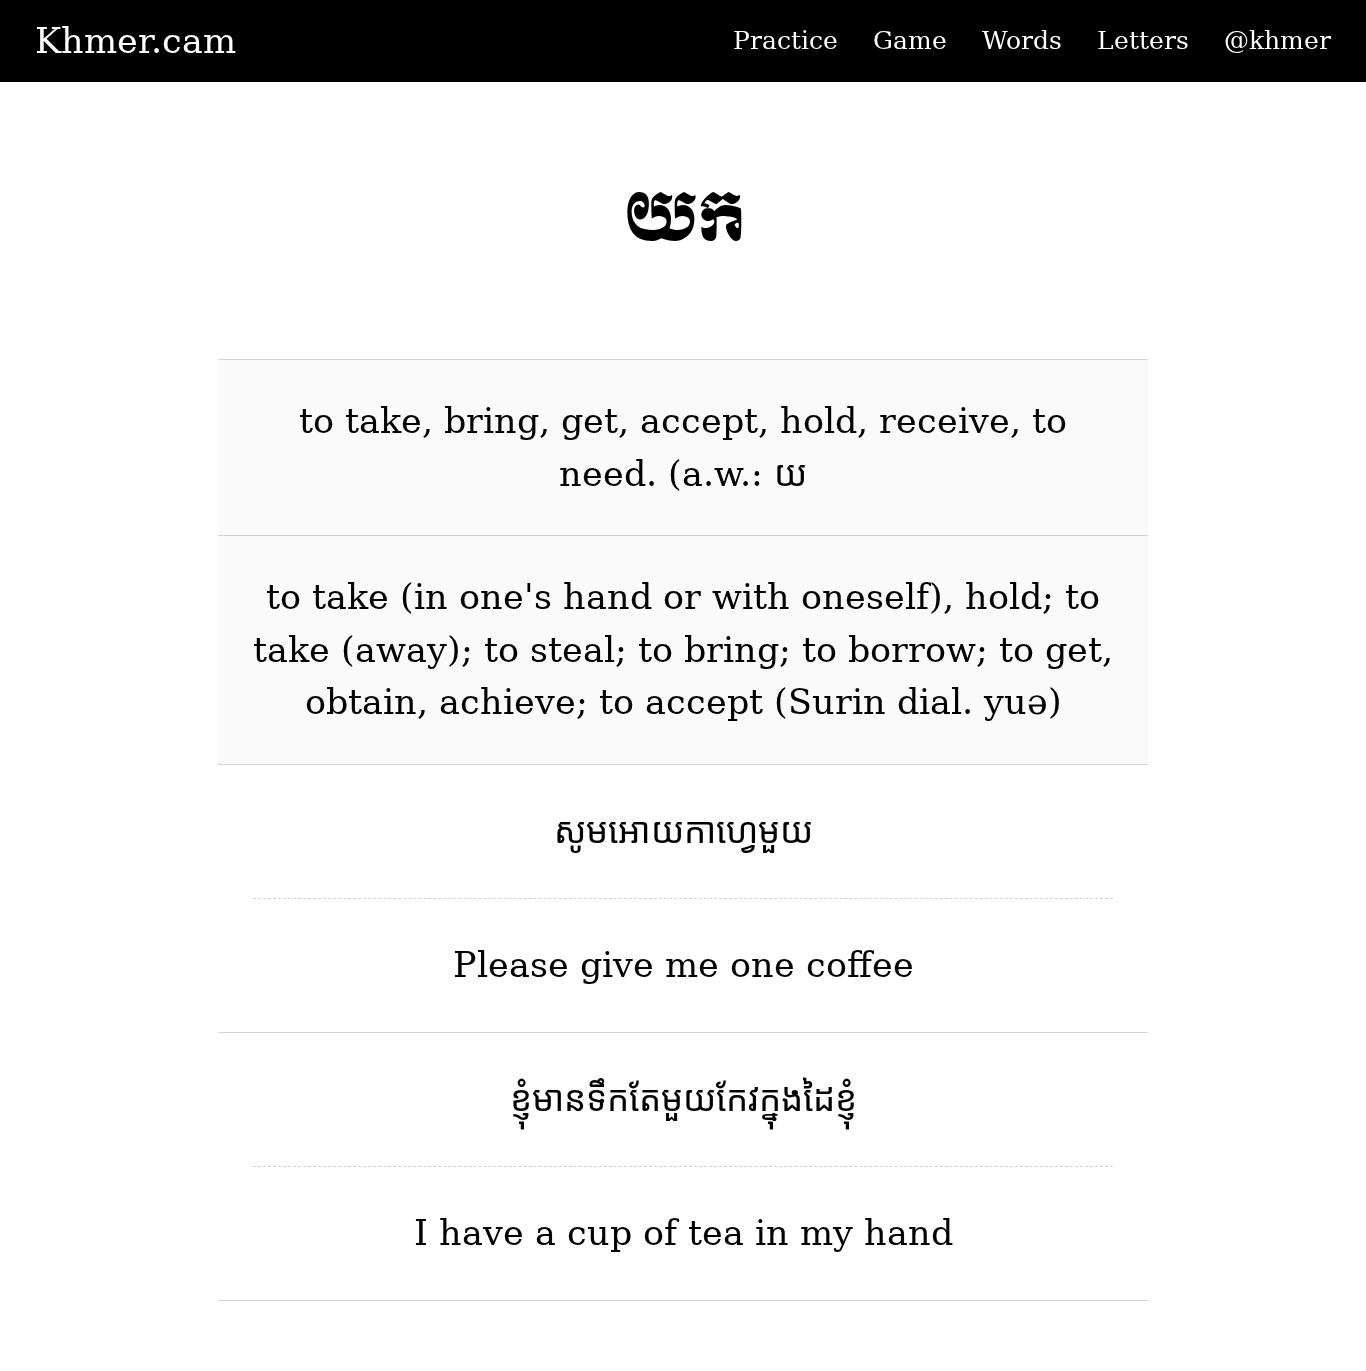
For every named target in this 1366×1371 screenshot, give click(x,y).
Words (1022, 40)
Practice (785, 40)
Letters (1143, 40)
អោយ (646, 831)
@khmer (1277, 40)
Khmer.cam (135, 41)
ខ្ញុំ (521, 1099)
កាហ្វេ (721, 831)
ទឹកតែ (623, 1099)
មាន (559, 1099)
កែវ (737, 1099)
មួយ (785, 831)
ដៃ (819, 1099)
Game (910, 40)
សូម (581, 831)
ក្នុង (781, 1099)
